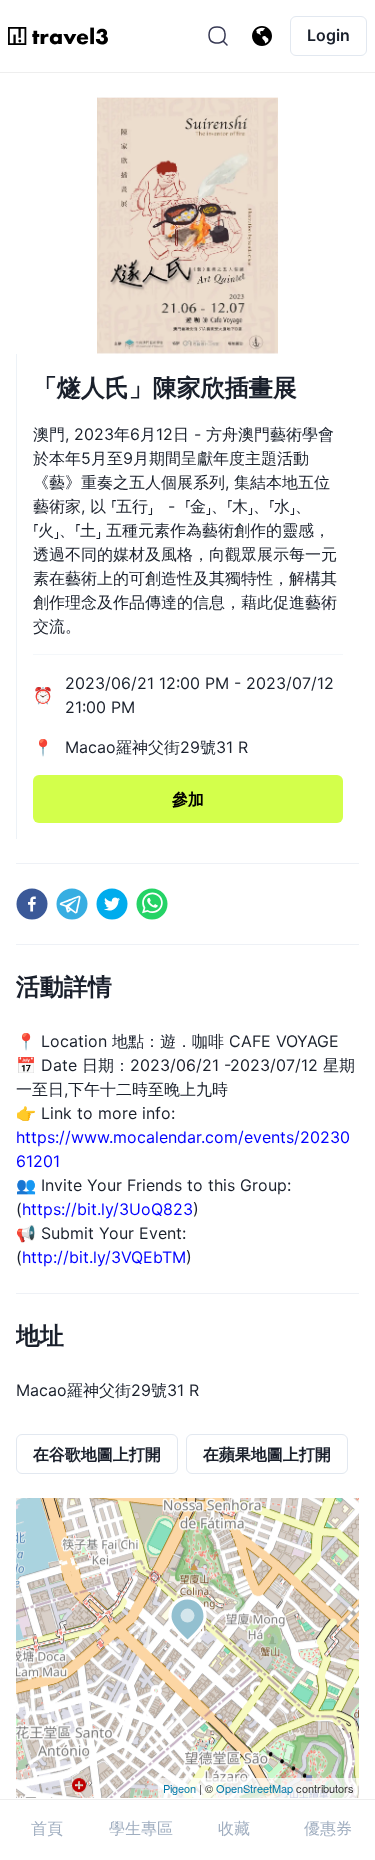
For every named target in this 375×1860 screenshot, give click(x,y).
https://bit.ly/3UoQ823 (107, 1209)
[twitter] (112, 904)
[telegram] (72, 904)
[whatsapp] (152, 904)
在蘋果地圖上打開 (267, 1454)
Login (328, 35)
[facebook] (32, 904)
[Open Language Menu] (262, 36)
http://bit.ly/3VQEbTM (104, 1257)
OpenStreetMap (254, 1788)
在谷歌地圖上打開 (97, 1454)
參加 (188, 799)
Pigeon (179, 1788)
